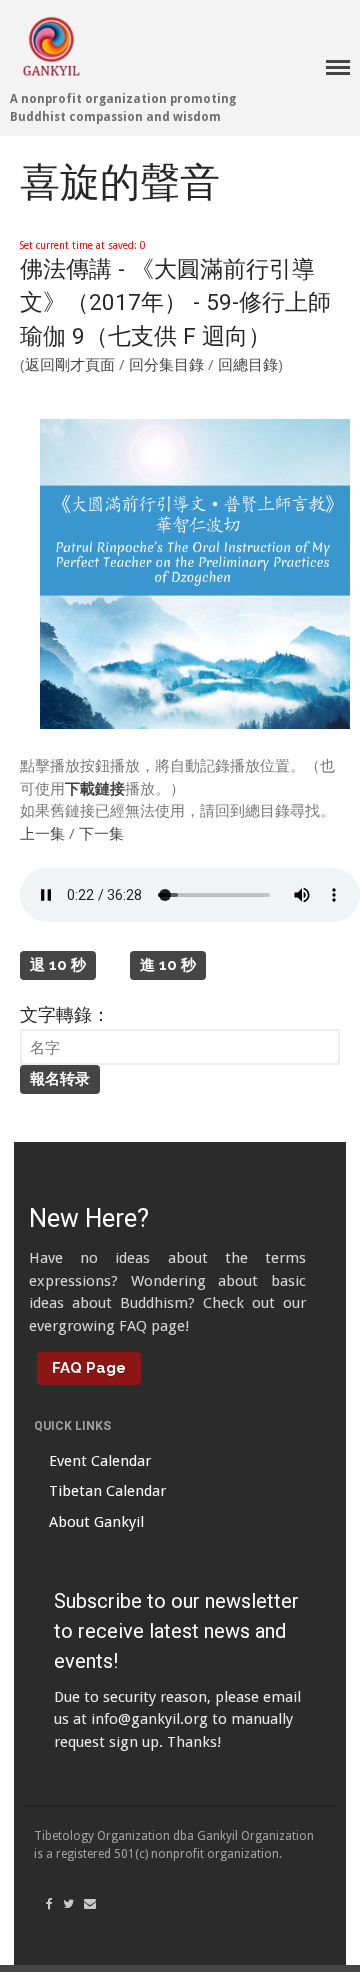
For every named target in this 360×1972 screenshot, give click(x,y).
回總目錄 (248, 365)
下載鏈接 (95, 789)
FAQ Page (89, 1368)
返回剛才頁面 (70, 365)
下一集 (101, 834)
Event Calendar (100, 1461)
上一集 (42, 834)
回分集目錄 (166, 365)
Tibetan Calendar (107, 1491)
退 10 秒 (58, 965)
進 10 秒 (168, 965)
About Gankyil (96, 1522)
